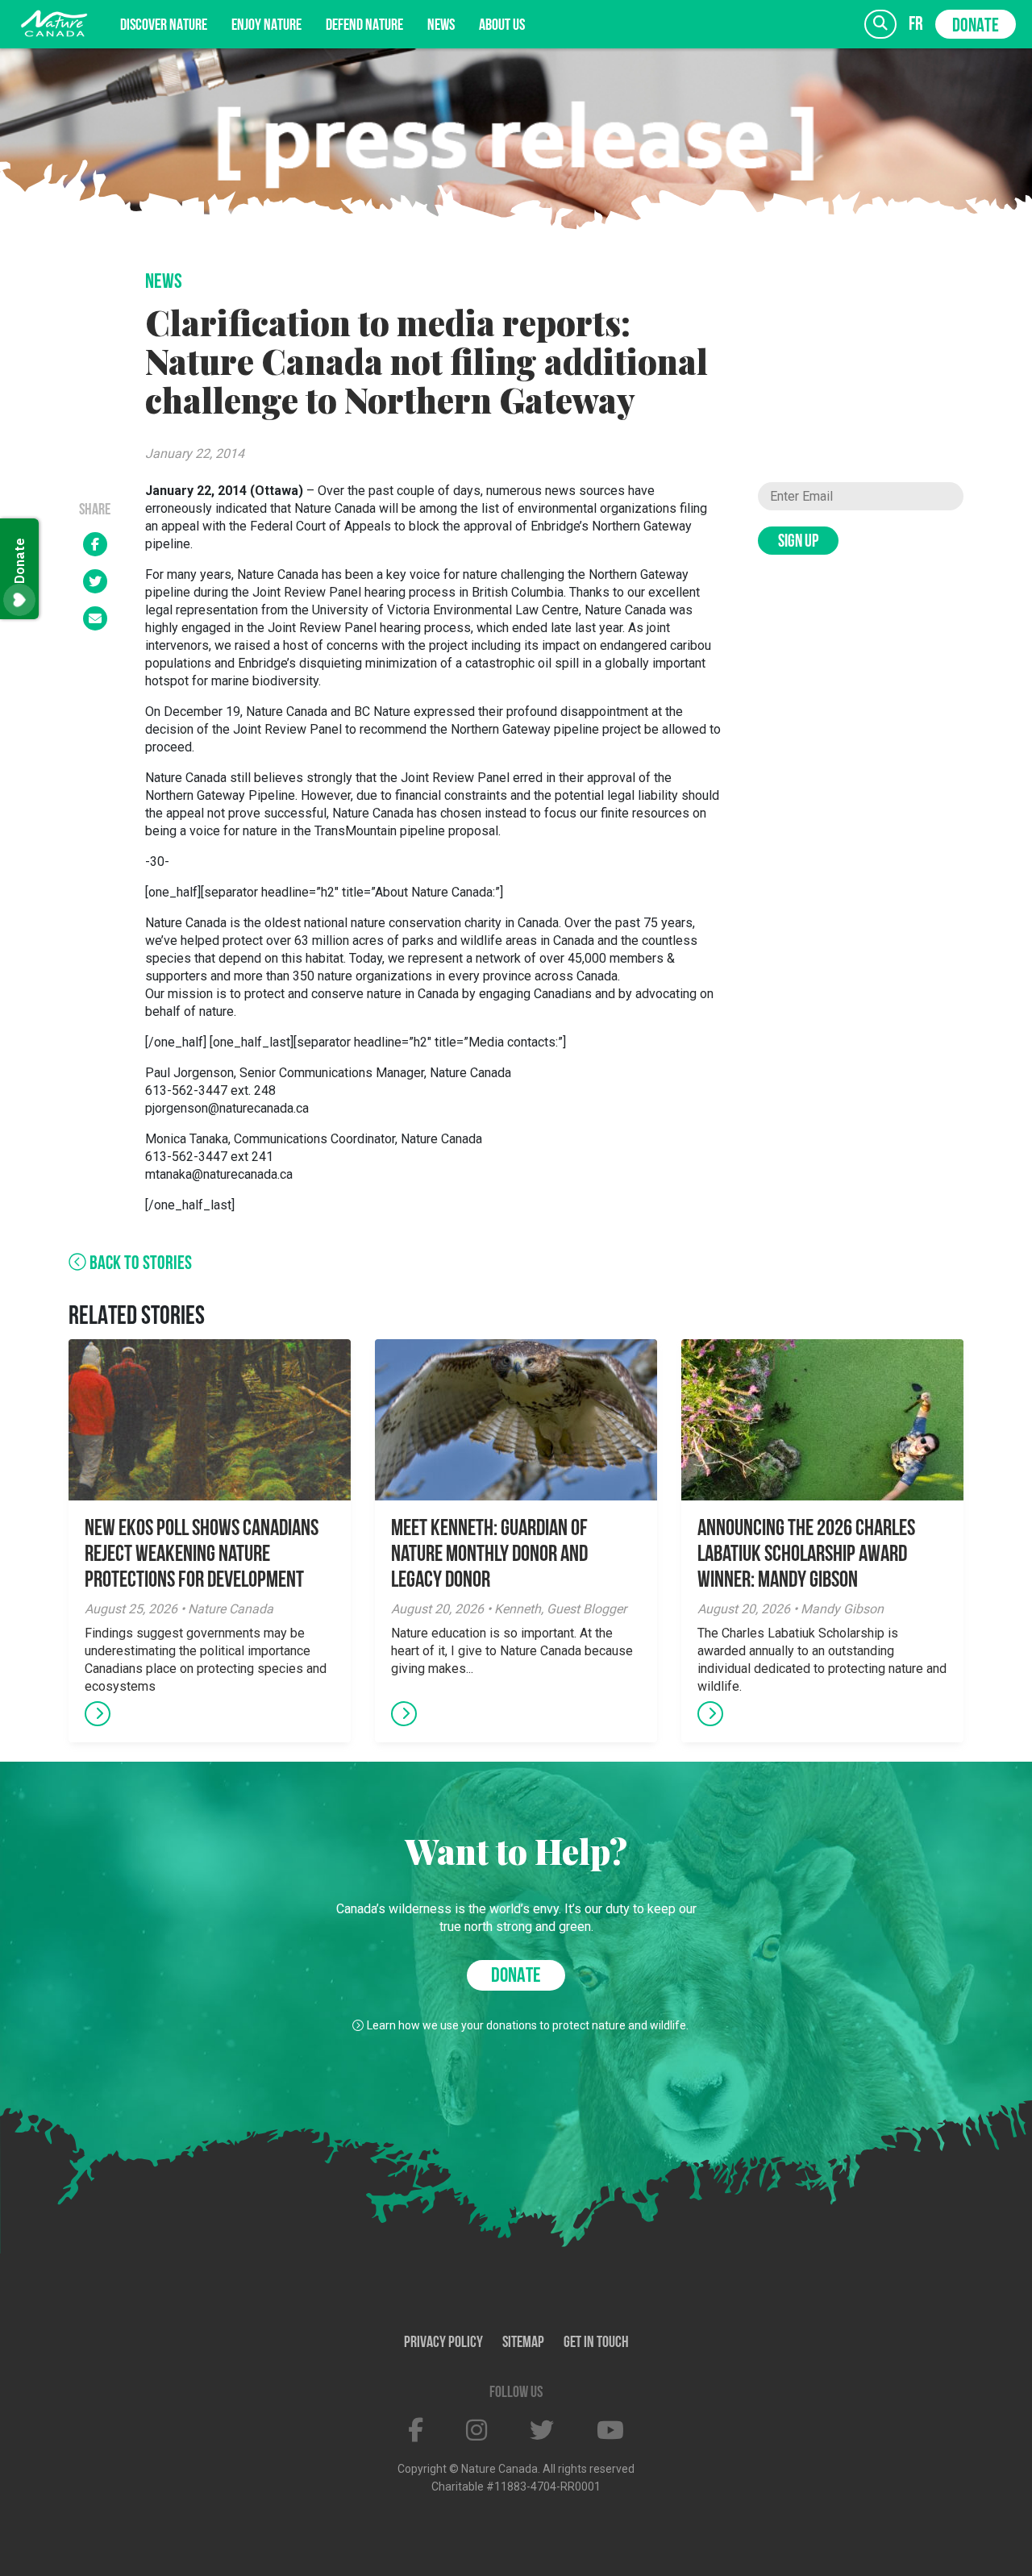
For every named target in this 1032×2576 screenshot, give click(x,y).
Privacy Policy (443, 2343)
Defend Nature (364, 26)
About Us (502, 26)
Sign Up (798, 542)
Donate (976, 27)
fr (916, 25)
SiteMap (523, 2343)
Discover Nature (164, 26)
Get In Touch (596, 2343)
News (441, 26)
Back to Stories (139, 1264)
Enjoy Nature (266, 26)
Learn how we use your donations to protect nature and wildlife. (528, 2025)
